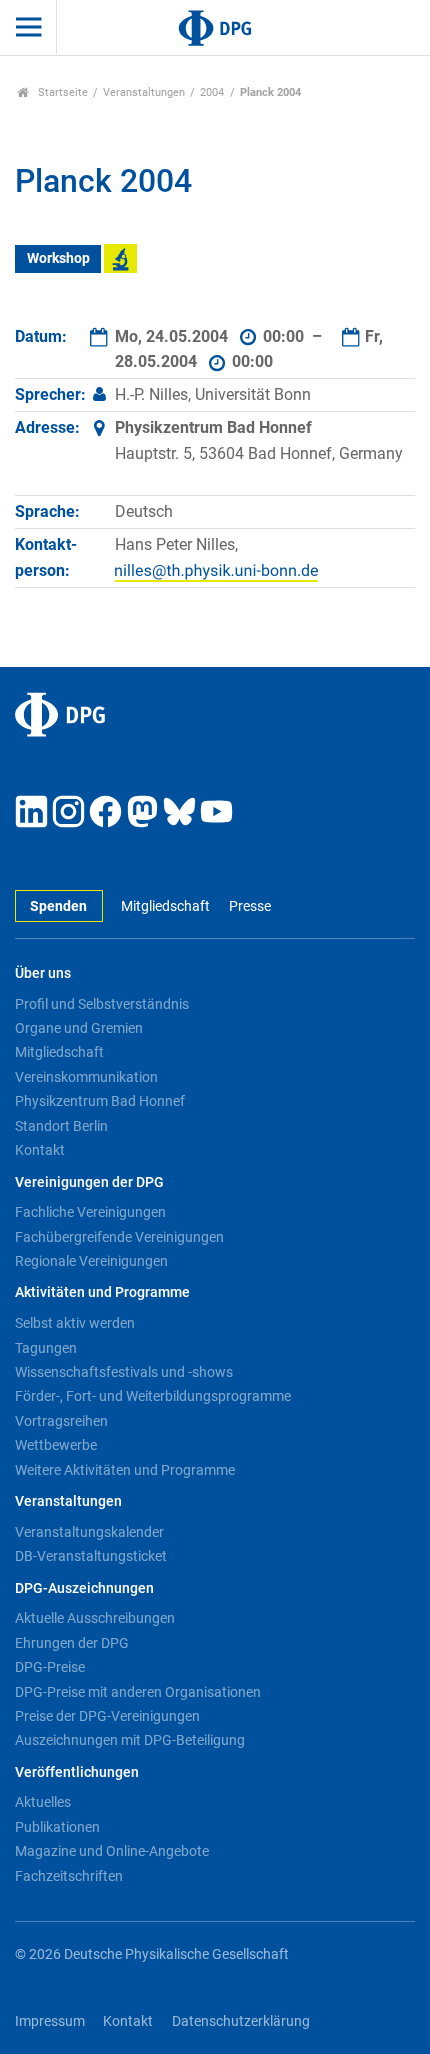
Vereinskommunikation (86, 1077)
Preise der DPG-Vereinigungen (107, 1716)
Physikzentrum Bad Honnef (100, 1101)
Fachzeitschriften (69, 1876)
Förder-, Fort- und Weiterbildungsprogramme (153, 1396)
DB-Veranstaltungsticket (91, 1556)
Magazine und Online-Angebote (112, 1851)
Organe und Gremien (79, 1028)
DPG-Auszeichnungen (84, 1588)
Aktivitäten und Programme (102, 1292)
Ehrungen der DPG (72, 1643)
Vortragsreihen (61, 1421)
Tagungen (46, 1348)
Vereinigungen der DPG (89, 1182)
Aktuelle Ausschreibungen (95, 1618)
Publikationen (57, 1827)
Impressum (50, 2021)
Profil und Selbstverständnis (102, 1004)
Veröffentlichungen (77, 1772)
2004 (212, 92)
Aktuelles (43, 1802)
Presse (249, 906)
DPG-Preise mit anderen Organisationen (138, 1692)
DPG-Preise (50, 1667)
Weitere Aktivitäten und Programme (125, 1470)
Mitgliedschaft (165, 906)
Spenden (58, 906)
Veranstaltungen (144, 92)
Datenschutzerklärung (241, 2021)
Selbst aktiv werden (75, 1323)
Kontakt (40, 1150)
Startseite (61, 92)
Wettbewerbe (56, 1445)
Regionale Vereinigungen (91, 1261)
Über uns (43, 973)
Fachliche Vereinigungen (90, 1212)
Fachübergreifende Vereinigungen (119, 1237)
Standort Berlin (61, 1126)
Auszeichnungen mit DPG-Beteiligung (130, 1740)
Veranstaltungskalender (89, 1532)
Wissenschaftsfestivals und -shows (124, 1372)
